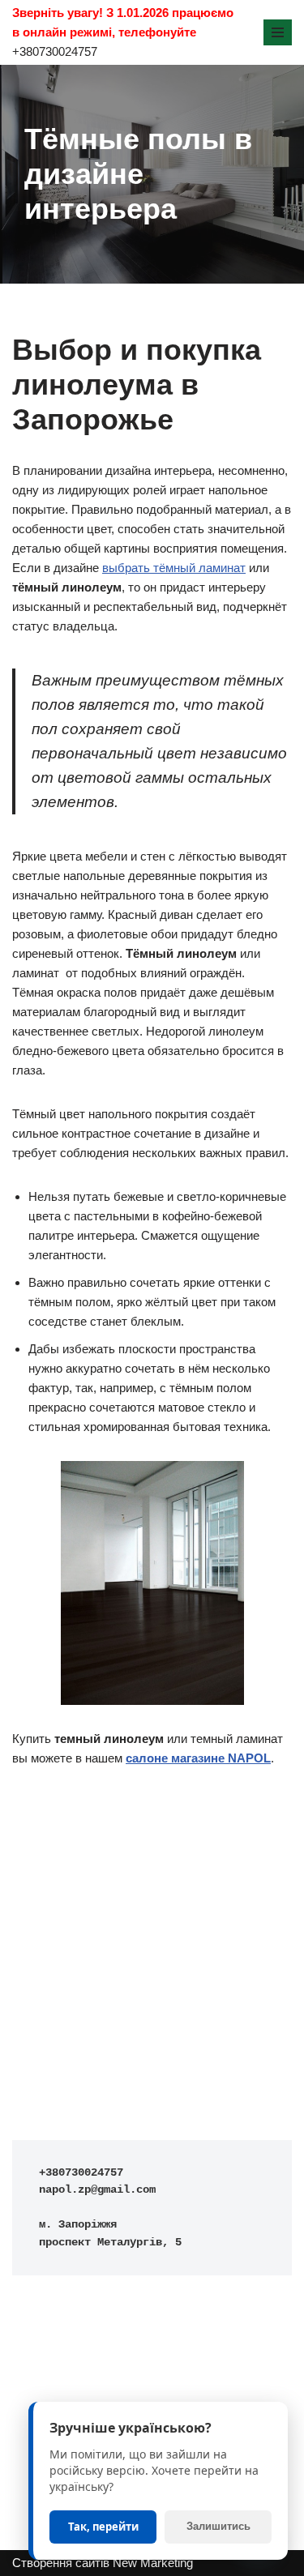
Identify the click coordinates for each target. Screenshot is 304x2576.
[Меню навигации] (278, 32)
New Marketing (153, 2563)
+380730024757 (55, 51)
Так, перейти (103, 2527)
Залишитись (218, 2526)
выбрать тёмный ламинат (174, 568)
